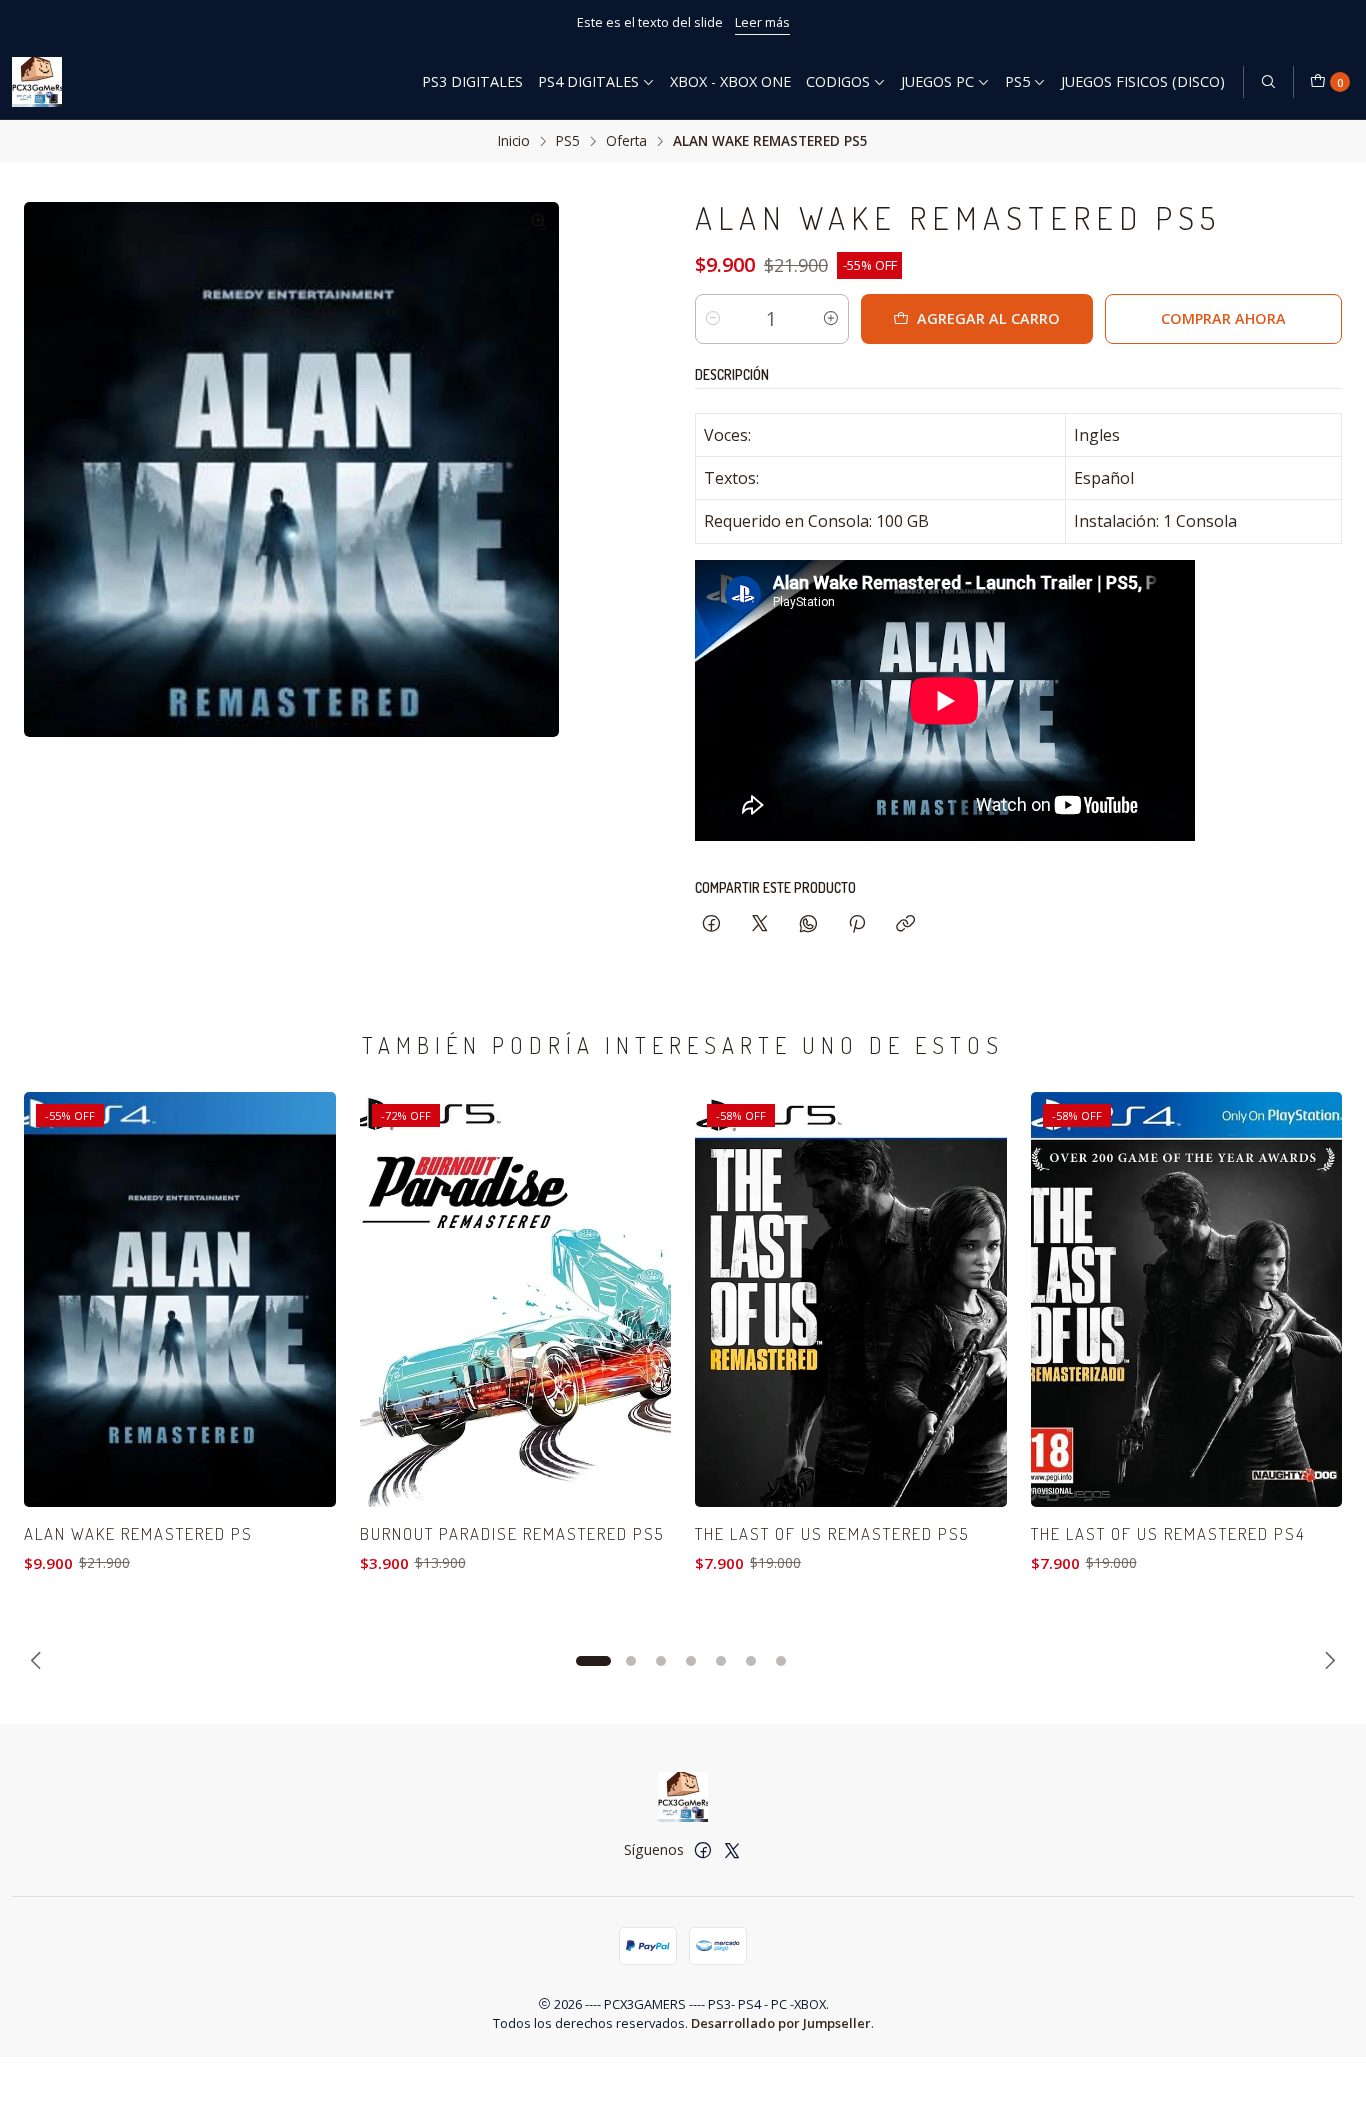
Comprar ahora (1223, 318)
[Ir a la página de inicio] (37, 82)
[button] (593, 1661)
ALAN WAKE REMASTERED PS (138, 1533)
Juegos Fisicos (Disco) (1143, 81)
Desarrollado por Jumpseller (781, 2023)
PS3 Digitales (472, 81)
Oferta (626, 141)
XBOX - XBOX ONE (730, 81)
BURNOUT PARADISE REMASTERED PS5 (512, 1533)
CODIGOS (838, 81)
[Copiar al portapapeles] (905, 924)
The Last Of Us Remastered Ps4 (1168, 1533)
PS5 (1017, 81)
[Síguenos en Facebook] (703, 1850)
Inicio (514, 141)
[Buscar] (1268, 82)
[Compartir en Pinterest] (857, 924)
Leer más (841, 22)
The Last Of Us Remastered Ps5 (832, 1533)
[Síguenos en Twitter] (732, 1850)
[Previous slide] (39, 1661)
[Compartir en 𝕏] (760, 924)
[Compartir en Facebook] (711, 924)
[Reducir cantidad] (713, 319)
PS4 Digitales (588, 81)
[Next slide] (1327, 1661)
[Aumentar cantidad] (831, 319)
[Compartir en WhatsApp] (808, 924)
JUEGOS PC (937, 81)
